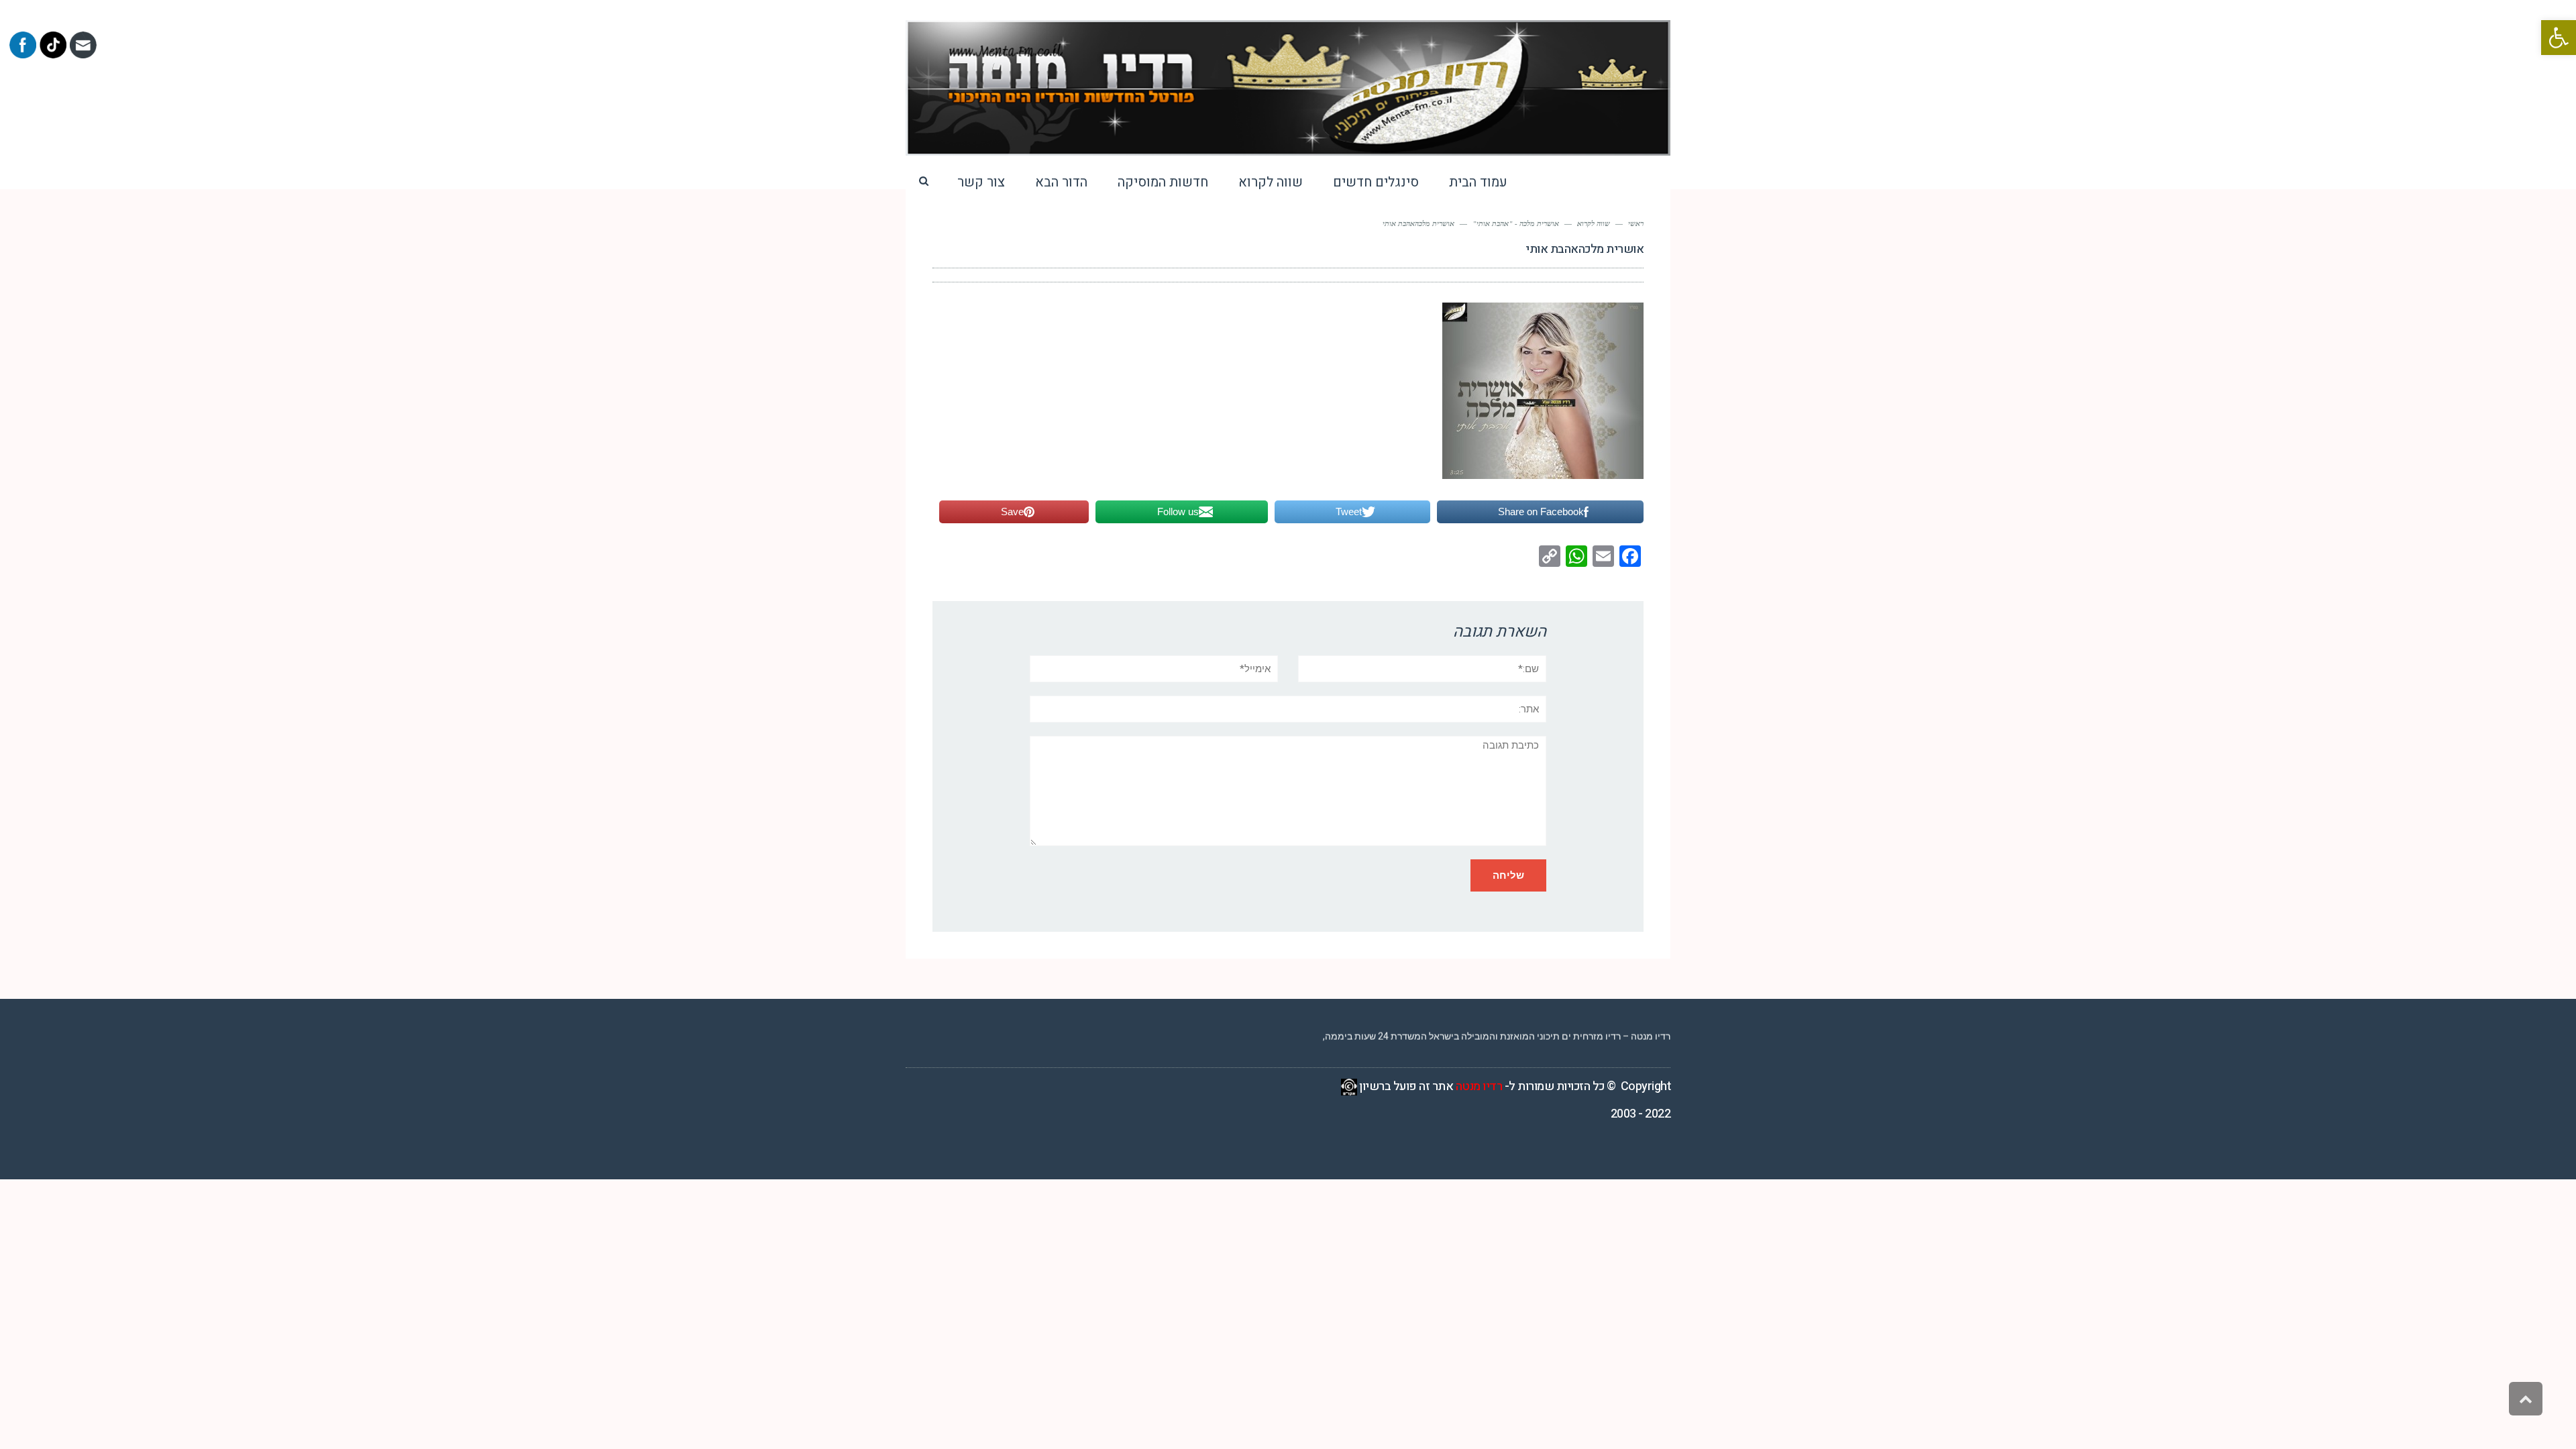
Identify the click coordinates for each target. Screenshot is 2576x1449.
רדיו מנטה (1479, 1086)
